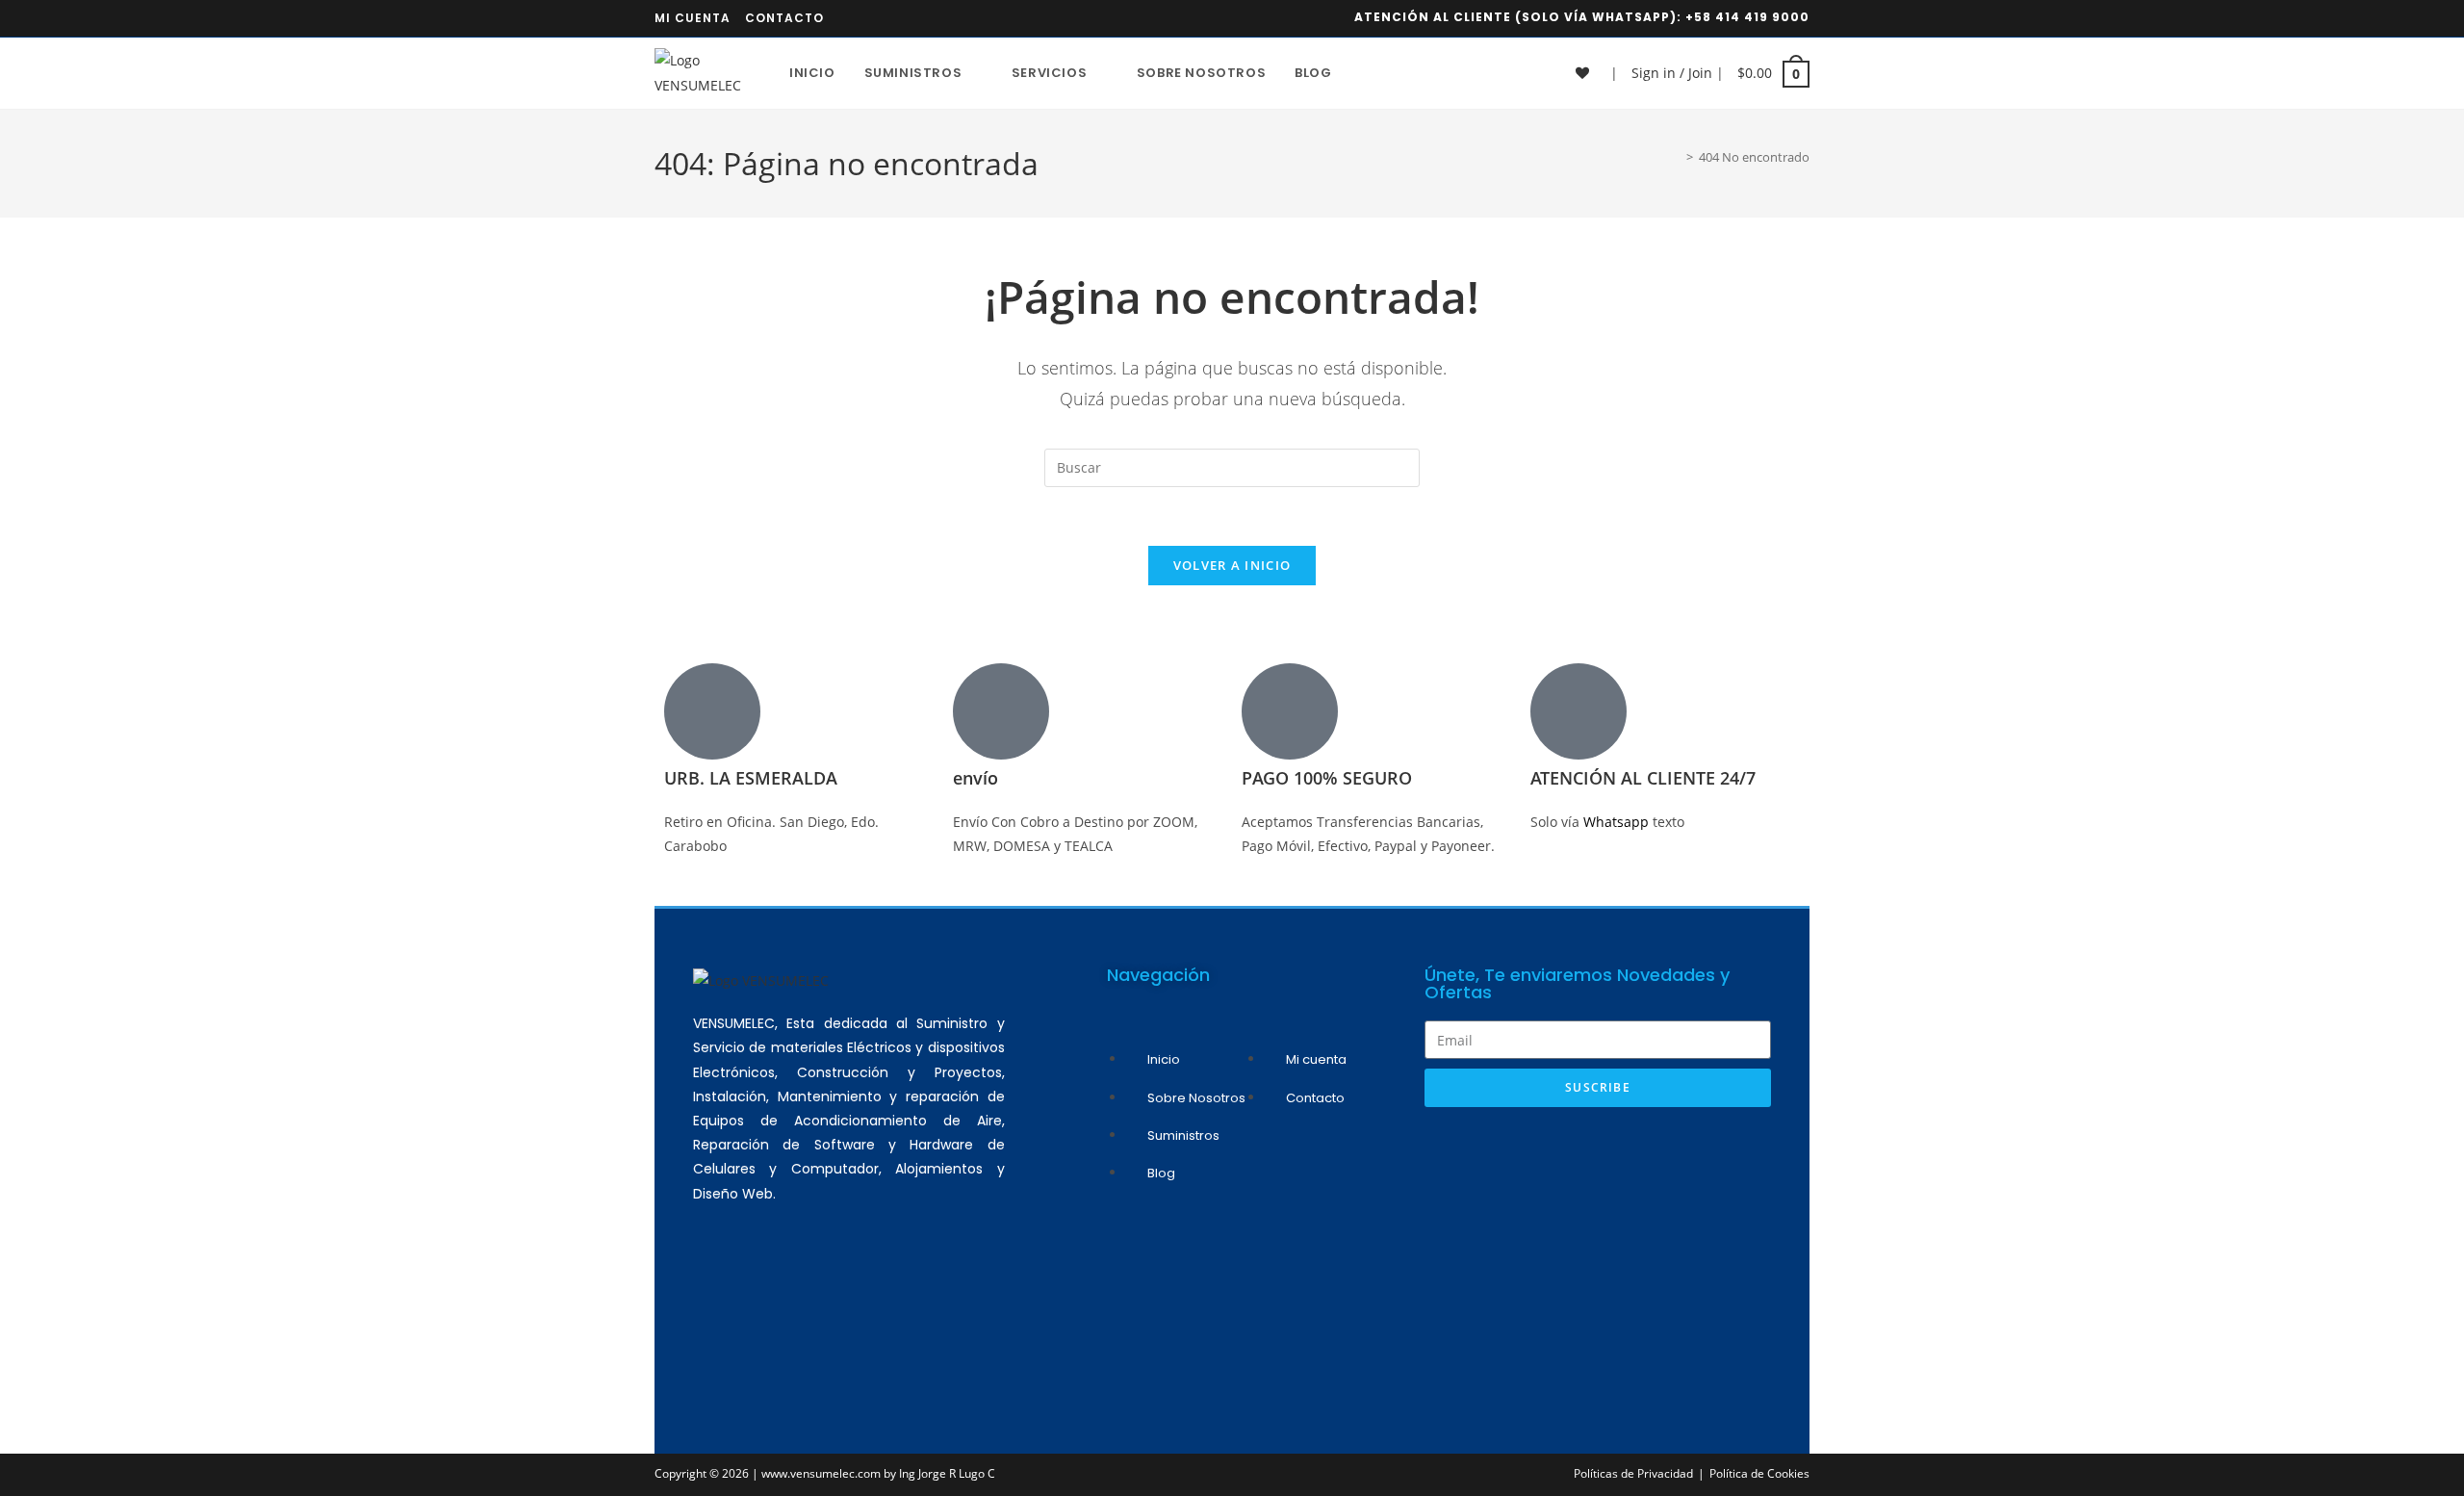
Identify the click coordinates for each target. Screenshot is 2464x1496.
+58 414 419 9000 (1747, 17)
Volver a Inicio (1232, 565)
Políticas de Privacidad (1633, 1473)
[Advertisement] (1598, 1261)
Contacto (784, 18)
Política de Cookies (1759, 1473)
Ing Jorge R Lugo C (947, 1473)
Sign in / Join (1672, 73)
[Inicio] (1676, 157)
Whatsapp (1618, 822)
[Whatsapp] (717, 1298)
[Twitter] (887, 1298)
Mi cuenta (693, 18)
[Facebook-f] (831, 1298)
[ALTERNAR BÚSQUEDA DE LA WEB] (1366, 73)
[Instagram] (774, 1298)
